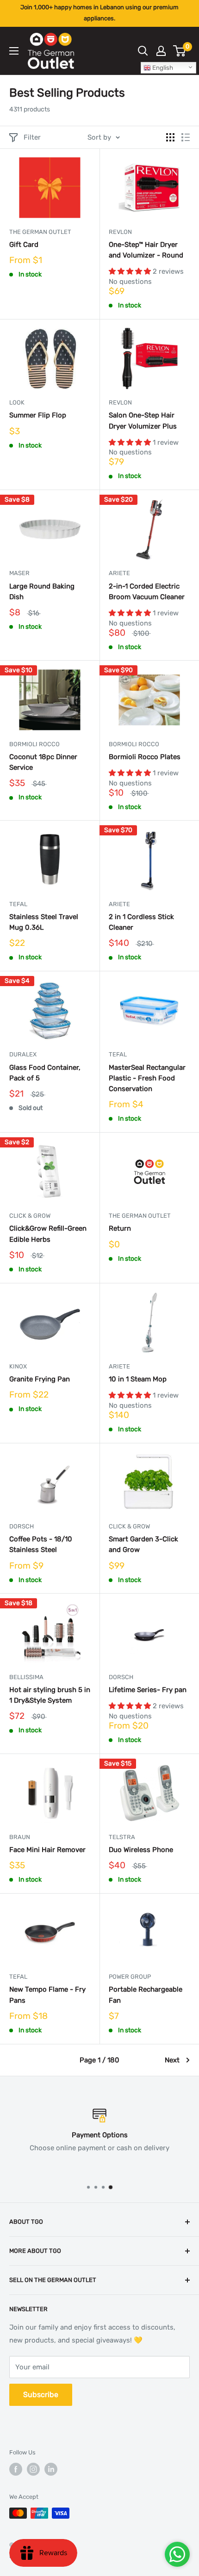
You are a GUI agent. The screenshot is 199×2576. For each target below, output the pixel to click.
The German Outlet (40, 232)
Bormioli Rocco (34, 744)
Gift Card (24, 245)
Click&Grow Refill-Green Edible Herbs (48, 1234)
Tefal (18, 904)
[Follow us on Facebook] (16, 2469)
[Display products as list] (186, 137)
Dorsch (22, 1526)
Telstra (122, 1837)
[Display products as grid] (170, 137)
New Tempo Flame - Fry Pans (47, 1995)
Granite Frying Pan (40, 1379)
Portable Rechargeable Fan (146, 1995)
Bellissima (26, 1677)
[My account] (161, 51)
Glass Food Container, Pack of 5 (45, 1073)
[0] (180, 51)
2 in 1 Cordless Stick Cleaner (141, 922)
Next (172, 2060)
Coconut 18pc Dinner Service (43, 762)
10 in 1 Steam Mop (138, 1379)
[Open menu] (14, 51)
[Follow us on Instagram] (33, 2469)
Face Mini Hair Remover (47, 1850)
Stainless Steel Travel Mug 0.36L (44, 922)
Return (120, 1228)
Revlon (120, 232)
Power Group (130, 1977)
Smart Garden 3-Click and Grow (143, 1544)
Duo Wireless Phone (141, 1850)
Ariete (119, 573)
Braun (20, 1837)
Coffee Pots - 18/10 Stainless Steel (41, 1544)
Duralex (23, 1054)
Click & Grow (30, 1216)
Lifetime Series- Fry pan (148, 1690)
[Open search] (143, 51)
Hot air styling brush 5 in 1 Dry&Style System (50, 1695)
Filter (32, 137)
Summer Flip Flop (38, 415)
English (162, 68)
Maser (19, 573)
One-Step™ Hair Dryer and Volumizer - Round (146, 250)
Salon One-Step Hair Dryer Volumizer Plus (143, 420)
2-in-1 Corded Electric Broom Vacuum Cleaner (147, 592)
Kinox (18, 1366)
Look (17, 402)
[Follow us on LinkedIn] (51, 2469)
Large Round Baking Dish (42, 592)
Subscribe (41, 2395)
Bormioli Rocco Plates (145, 757)
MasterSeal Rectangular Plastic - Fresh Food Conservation (147, 1078)
